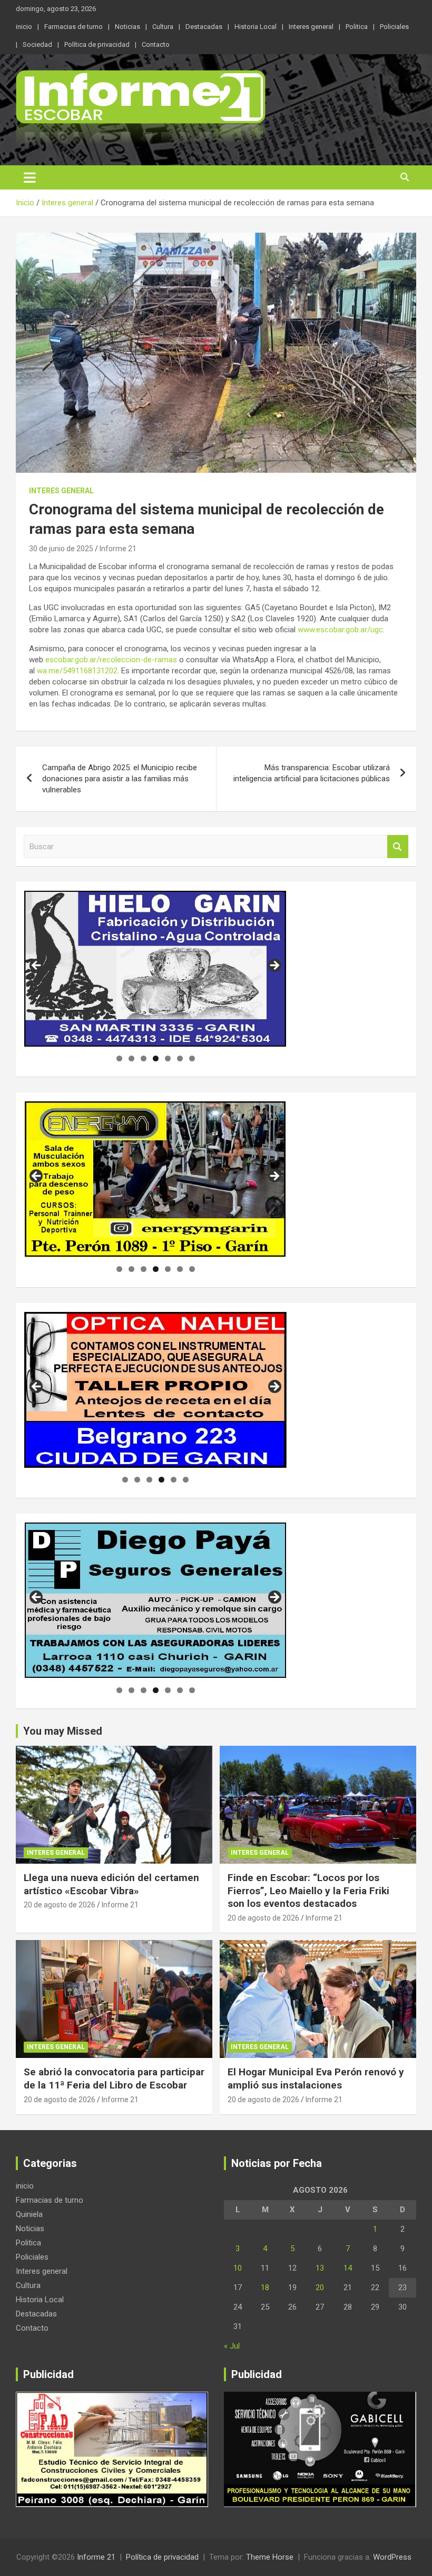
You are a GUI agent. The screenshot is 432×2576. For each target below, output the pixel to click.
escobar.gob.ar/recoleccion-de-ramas (111, 660)
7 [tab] (192, 1058)
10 (238, 2268)
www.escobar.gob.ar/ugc (340, 630)
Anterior (37, 1387)
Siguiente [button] (274, 966)
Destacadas (204, 27)
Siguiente (274, 1387)
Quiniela (29, 2214)
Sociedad (37, 44)
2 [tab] (131, 1058)
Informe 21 (118, 549)
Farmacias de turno (73, 27)
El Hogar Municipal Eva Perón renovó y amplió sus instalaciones (316, 2078)
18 (265, 2287)
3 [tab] (144, 1058)
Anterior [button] (37, 966)
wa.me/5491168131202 (77, 671)
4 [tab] (156, 1058)
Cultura (163, 27)
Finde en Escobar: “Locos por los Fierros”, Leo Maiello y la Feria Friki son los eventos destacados (308, 1891)
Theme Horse (270, 2557)
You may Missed (63, 1731)
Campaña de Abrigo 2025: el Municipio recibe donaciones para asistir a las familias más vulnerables (120, 779)
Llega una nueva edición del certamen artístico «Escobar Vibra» (111, 1884)
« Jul (232, 2346)
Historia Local (256, 27)
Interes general (311, 27)
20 (320, 2287)
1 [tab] (119, 1058)
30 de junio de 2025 (61, 549)
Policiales (394, 27)
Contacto (156, 44)
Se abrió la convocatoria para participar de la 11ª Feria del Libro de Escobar (114, 2078)
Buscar (398, 847)
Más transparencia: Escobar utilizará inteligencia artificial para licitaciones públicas (312, 773)
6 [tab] (180, 1058)
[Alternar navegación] (30, 177)
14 (348, 2268)
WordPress (392, 2557)
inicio (24, 27)
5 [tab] (168, 1058)
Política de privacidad (97, 44)
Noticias (127, 27)
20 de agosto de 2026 (60, 1905)
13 (320, 2268)
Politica (357, 27)
